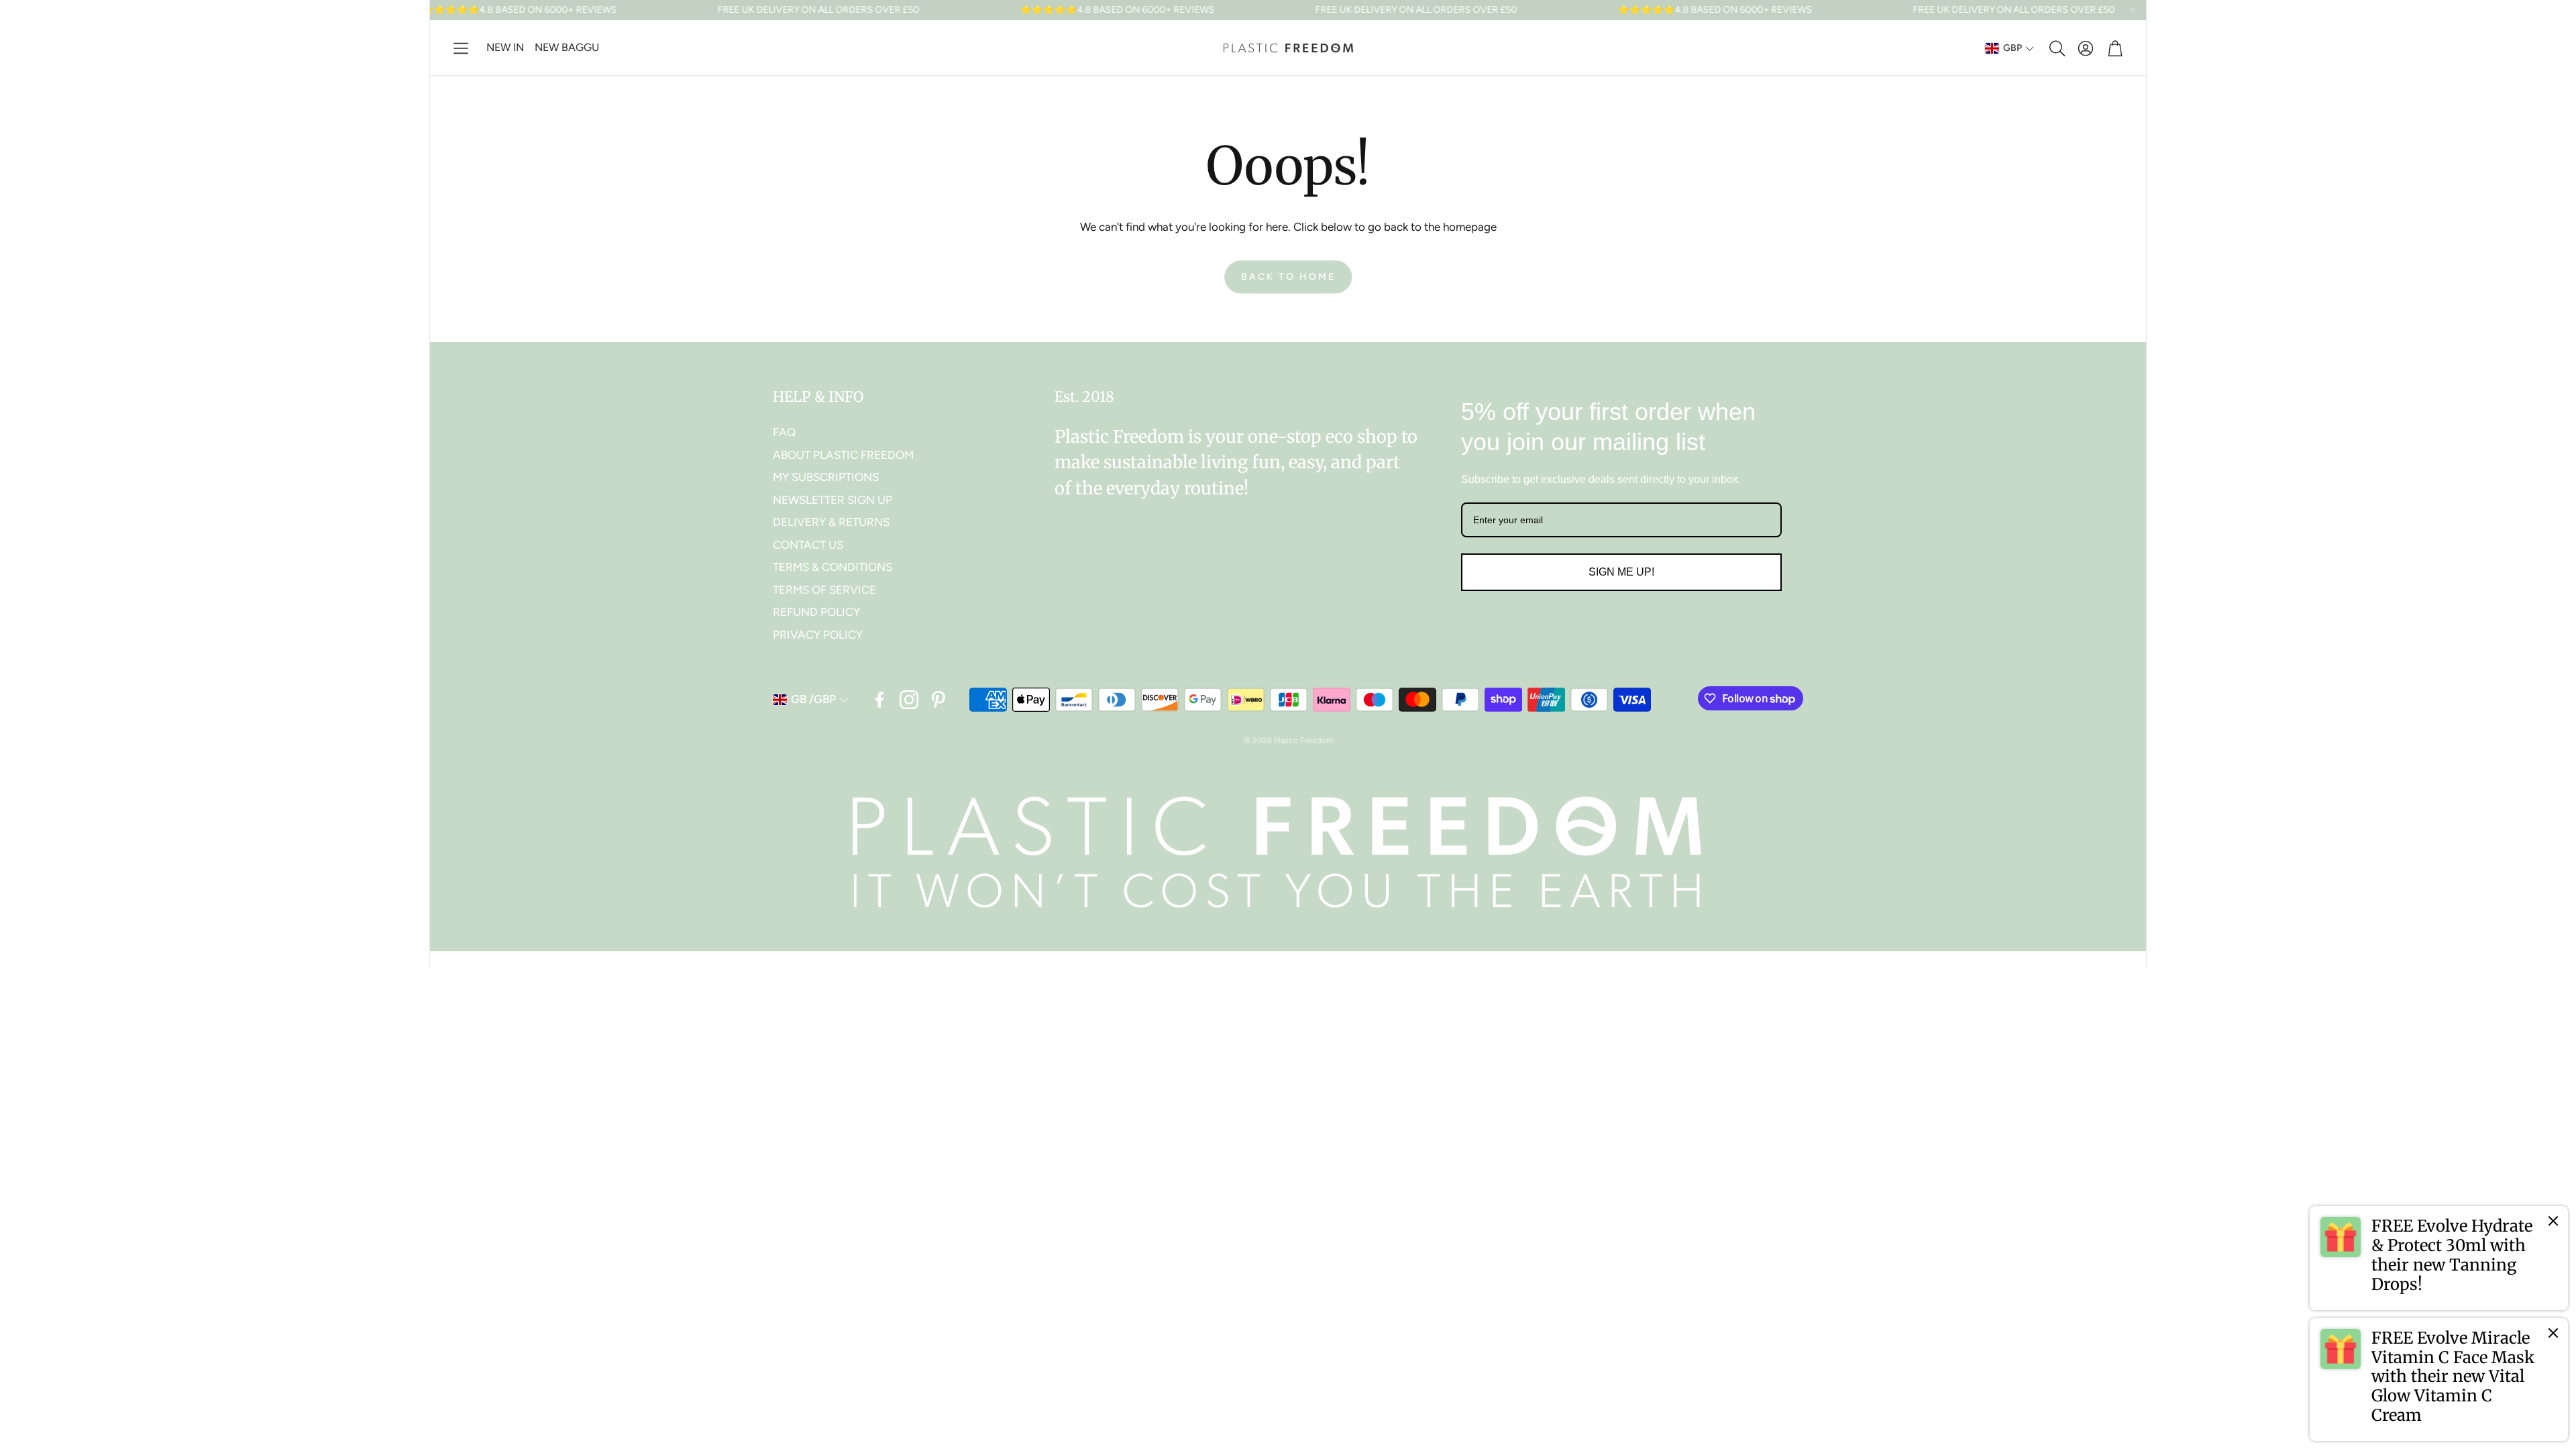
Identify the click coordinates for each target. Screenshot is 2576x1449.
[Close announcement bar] (2133, 10)
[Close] (2553, 1221)
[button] (461, 48)
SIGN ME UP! (1621, 572)
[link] (2439, 1258)
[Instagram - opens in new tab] (909, 700)
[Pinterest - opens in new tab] (938, 700)
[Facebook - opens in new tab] (879, 700)
